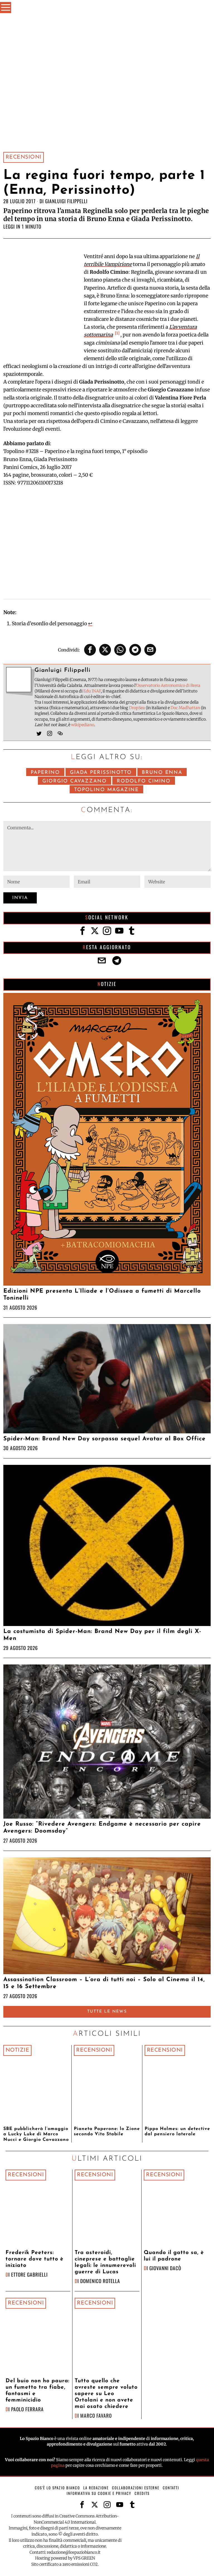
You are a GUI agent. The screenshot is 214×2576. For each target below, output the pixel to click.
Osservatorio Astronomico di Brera (168, 685)
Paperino (45, 773)
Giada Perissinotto (101, 773)
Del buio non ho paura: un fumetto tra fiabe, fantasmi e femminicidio (37, 2391)
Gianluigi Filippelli (66, 201)
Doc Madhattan (185, 708)
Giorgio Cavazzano (75, 781)
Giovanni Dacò (165, 2268)
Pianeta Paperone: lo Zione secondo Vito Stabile (107, 2132)
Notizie (18, 2050)
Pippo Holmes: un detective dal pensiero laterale (177, 2132)
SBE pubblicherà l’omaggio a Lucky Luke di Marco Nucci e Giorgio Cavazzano (36, 2134)
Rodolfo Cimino (144, 781)
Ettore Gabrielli (29, 2274)
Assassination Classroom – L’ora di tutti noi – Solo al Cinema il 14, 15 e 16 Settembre (104, 1983)
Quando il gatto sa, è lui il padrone (174, 2256)
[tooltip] (90, 650)
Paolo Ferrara (27, 2409)
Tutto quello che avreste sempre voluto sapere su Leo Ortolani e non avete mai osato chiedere (106, 2394)
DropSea (137, 708)
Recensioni (24, 157)
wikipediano (83, 725)
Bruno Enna (162, 773)
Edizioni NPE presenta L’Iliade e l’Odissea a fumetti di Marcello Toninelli (102, 1295)
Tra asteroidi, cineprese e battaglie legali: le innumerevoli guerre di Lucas (105, 2262)
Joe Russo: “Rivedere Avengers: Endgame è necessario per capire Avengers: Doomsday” (102, 1828)
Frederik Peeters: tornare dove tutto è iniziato (35, 2259)
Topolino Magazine (106, 790)
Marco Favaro (96, 2415)
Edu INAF (92, 691)
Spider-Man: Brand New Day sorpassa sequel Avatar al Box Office (104, 1439)
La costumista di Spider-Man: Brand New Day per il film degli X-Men (102, 1635)
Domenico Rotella (100, 2281)
